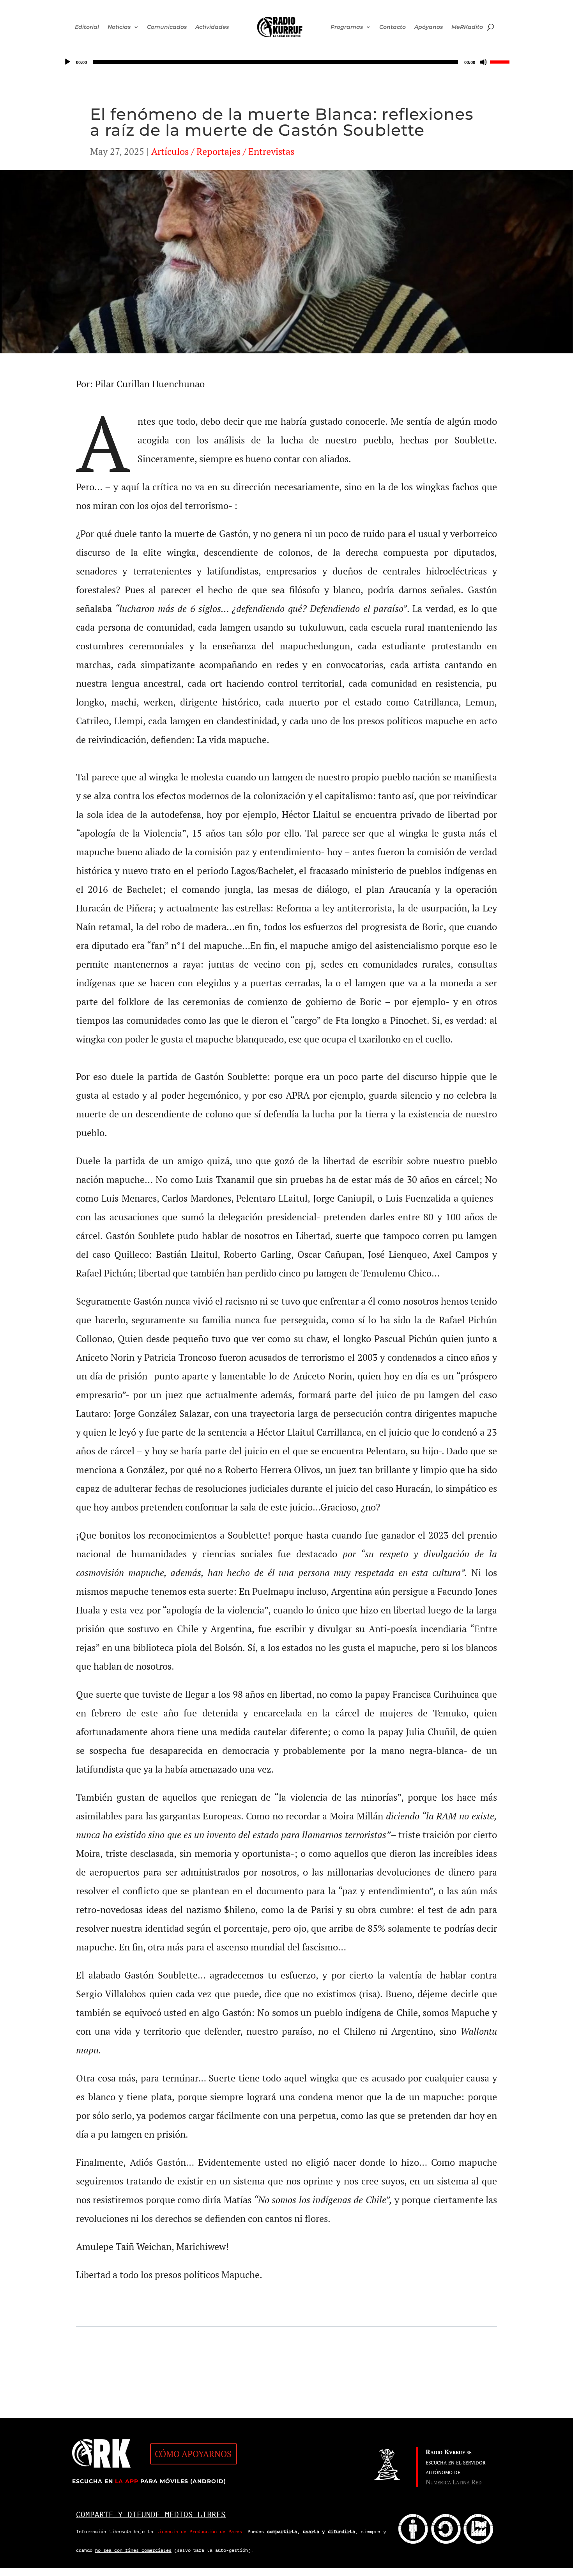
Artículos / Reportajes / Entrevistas (223, 151)
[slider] (501, 61)
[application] (286, 62)
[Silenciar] (484, 62)
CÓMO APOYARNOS (193, 2454)
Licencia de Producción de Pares (199, 2532)
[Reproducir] (67, 62)
